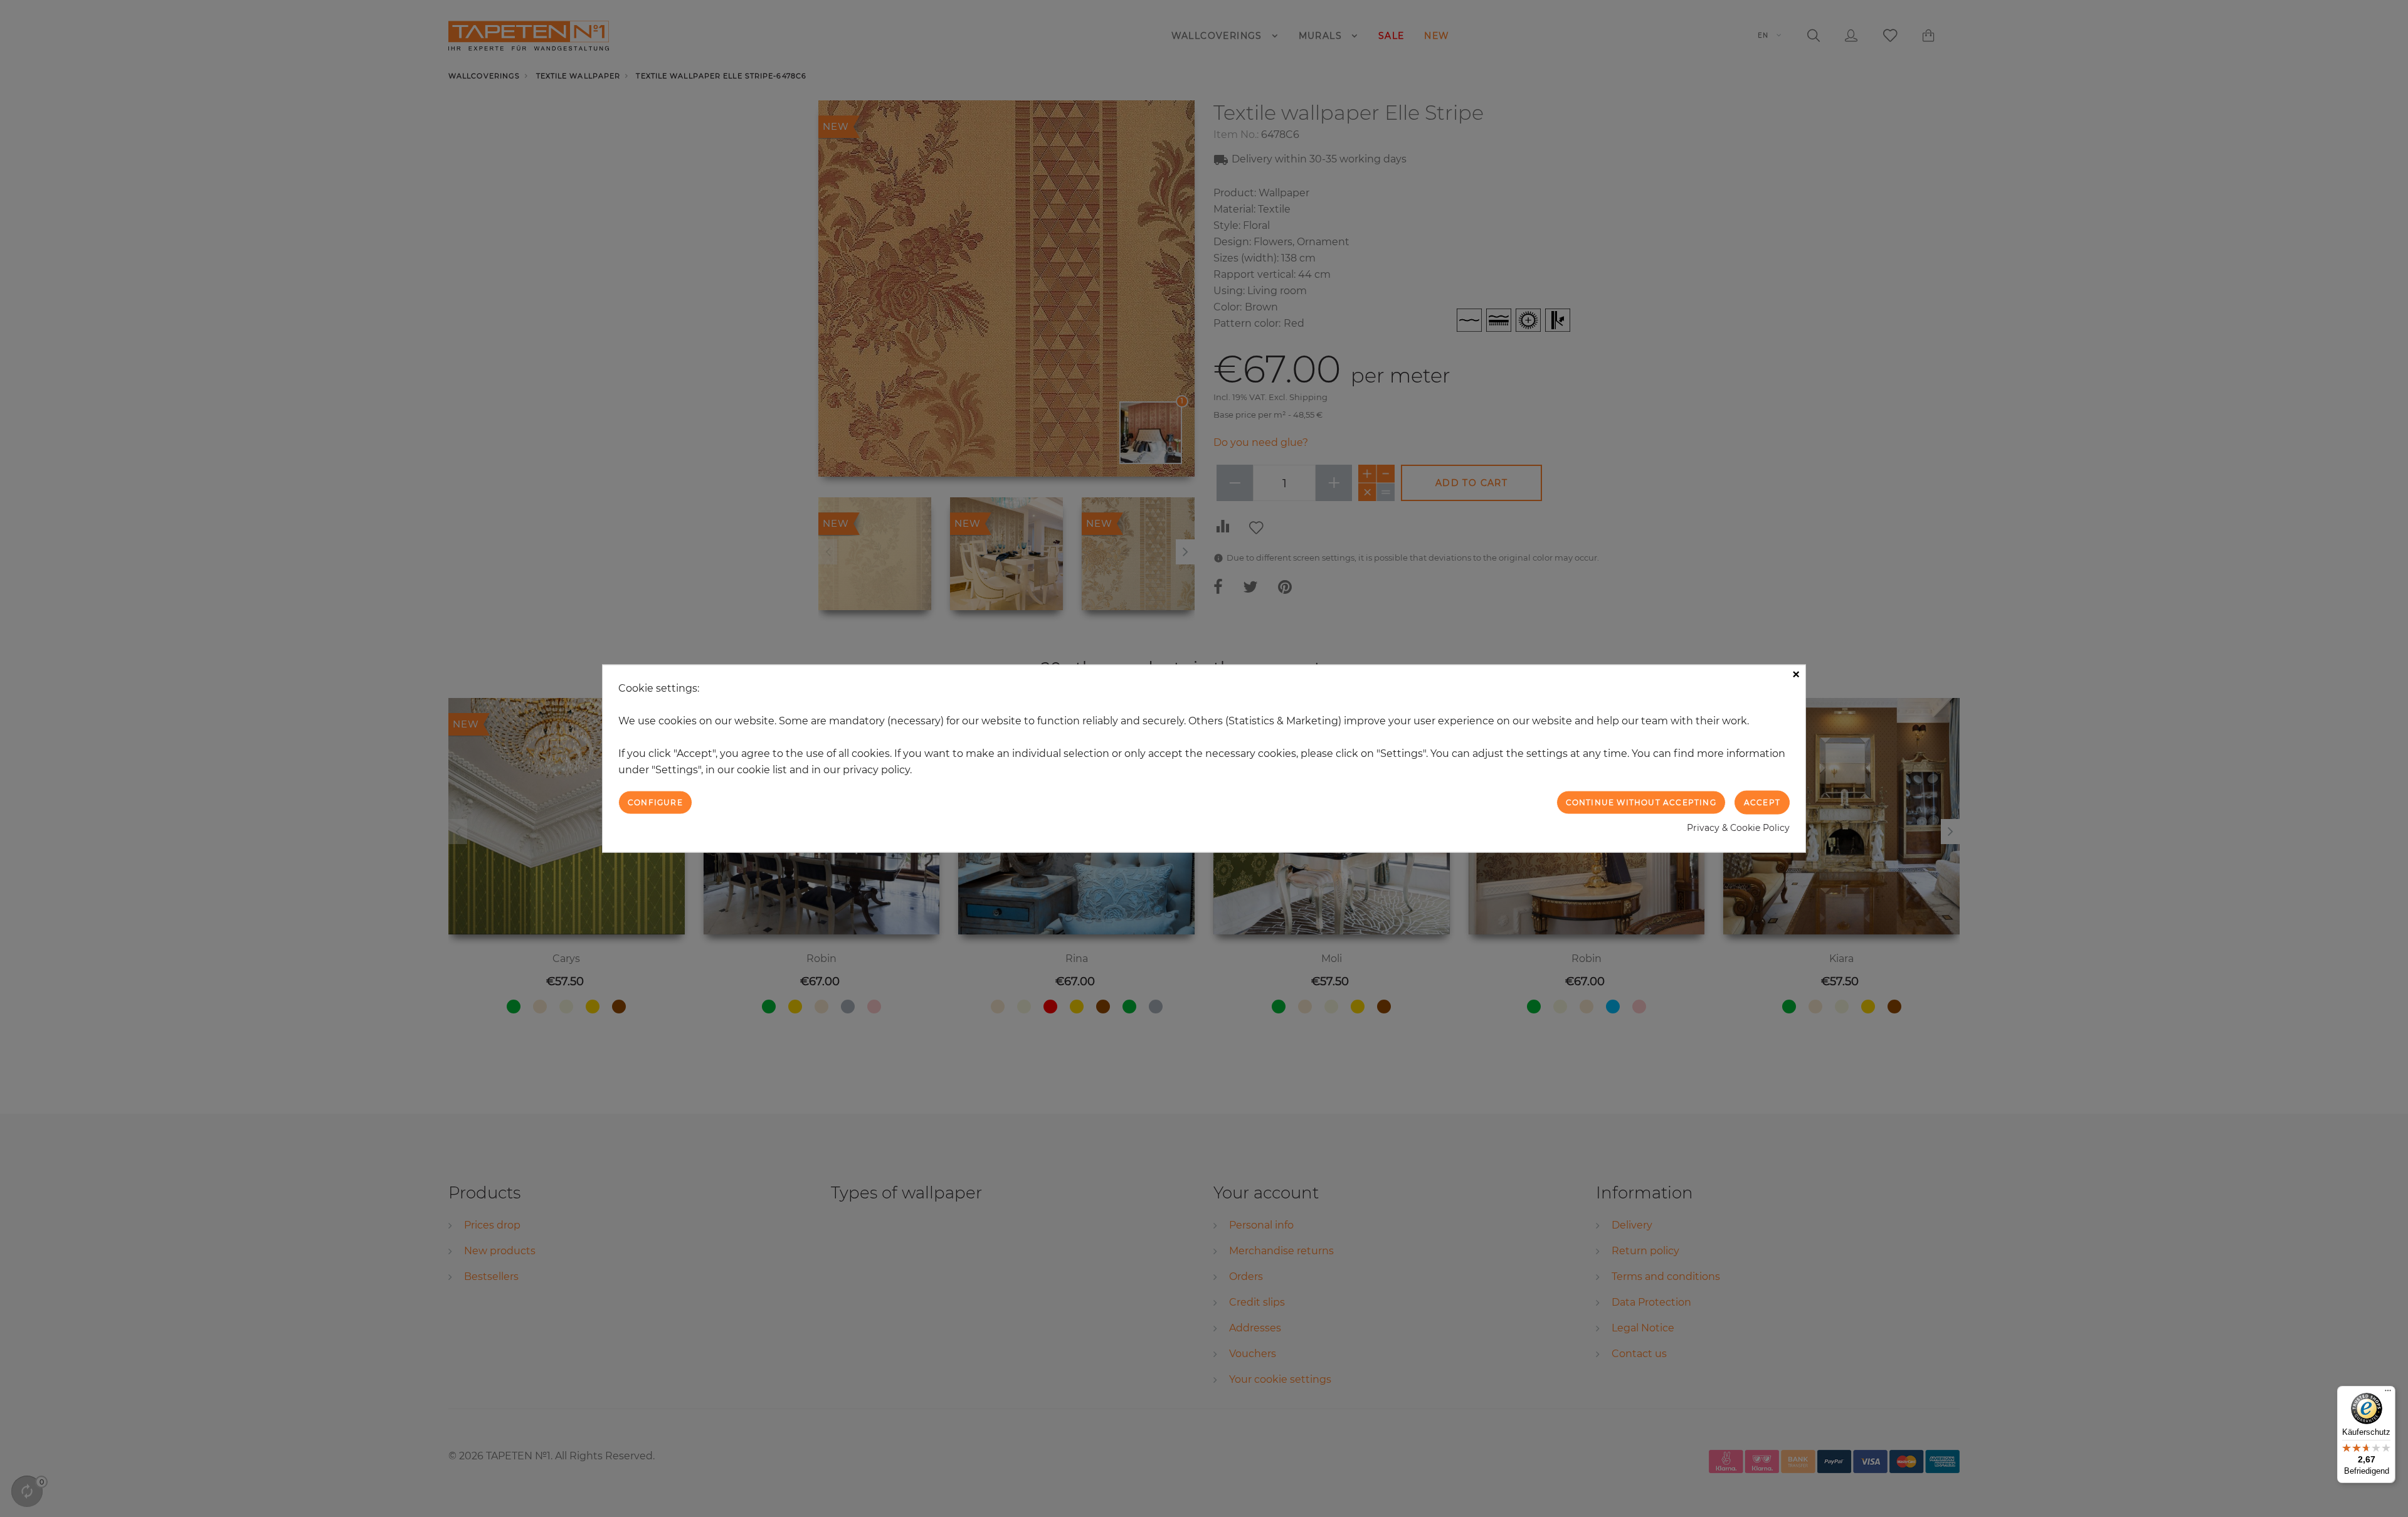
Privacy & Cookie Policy (1738, 828)
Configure (655, 802)
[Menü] (2388, 1393)
